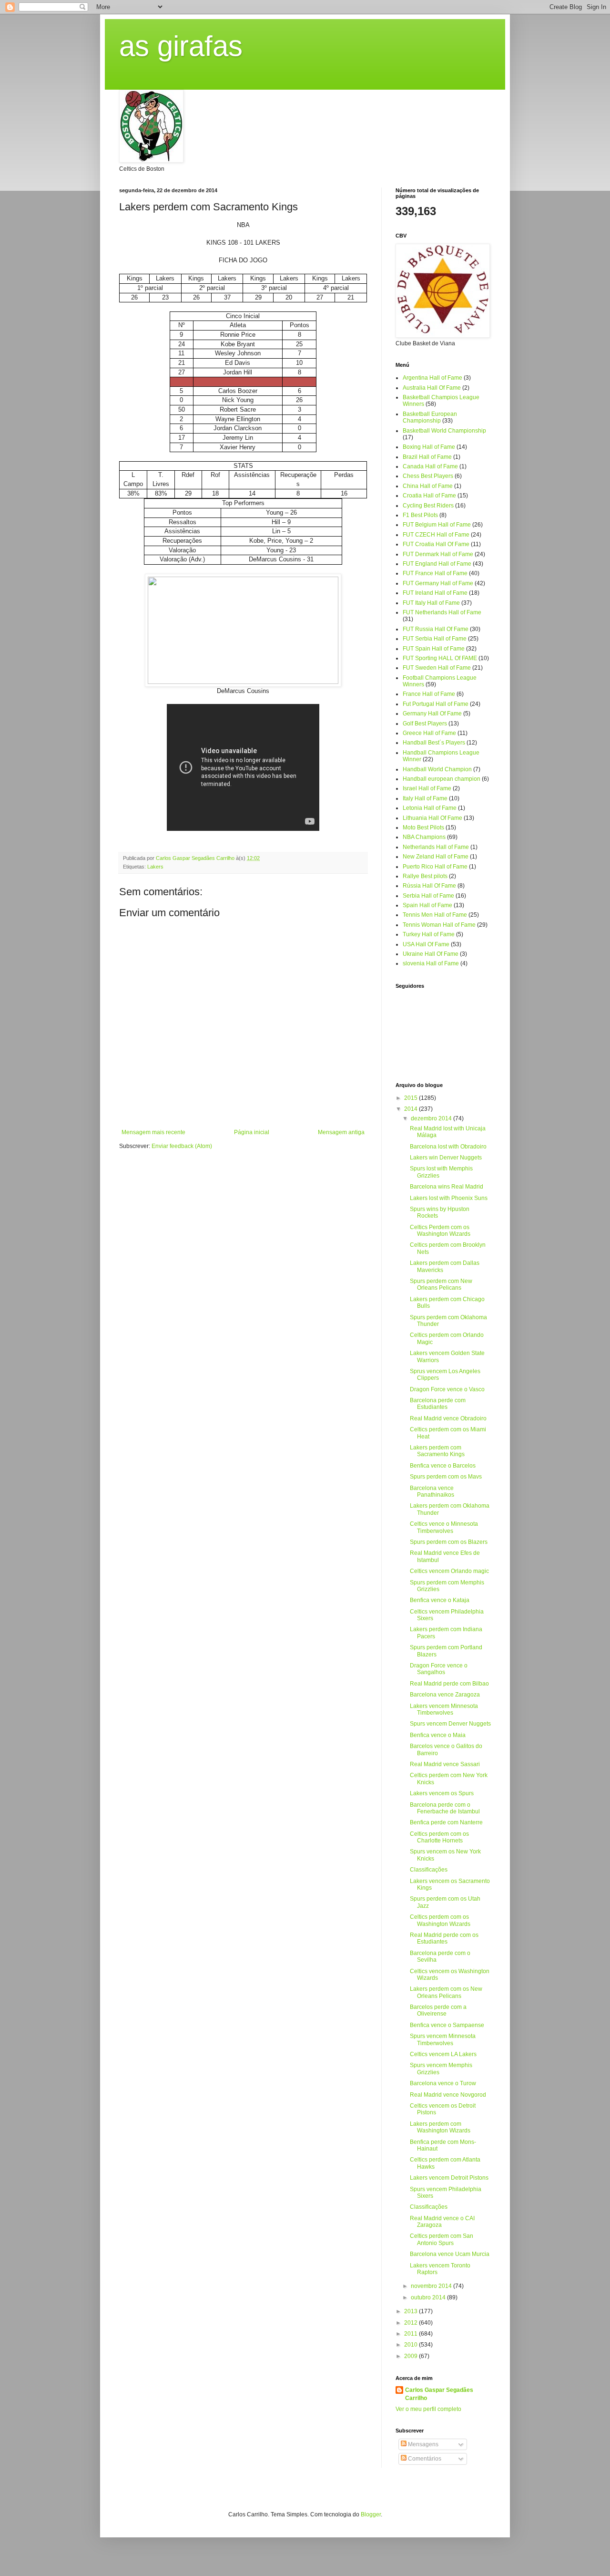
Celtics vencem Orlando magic (449, 1571)
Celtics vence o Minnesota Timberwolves (444, 1527)
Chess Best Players (428, 476)
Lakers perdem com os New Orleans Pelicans (446, 1992)
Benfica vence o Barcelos (443, 1466)
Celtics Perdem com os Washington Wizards (440, 1231)
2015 (412, 1098)
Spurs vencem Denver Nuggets (450, 1724)
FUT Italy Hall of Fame (431, 603)
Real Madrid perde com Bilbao (449, 1684)
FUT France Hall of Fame (435, 573)
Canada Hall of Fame (430, 466)
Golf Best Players (425, 724)
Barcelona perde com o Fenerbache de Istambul (445, 1808)
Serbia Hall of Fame (428, 896)
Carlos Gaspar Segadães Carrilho (439, 2394)
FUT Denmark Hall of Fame (438, 554)
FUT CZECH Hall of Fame (436, 535)
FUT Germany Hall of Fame (438, 583)
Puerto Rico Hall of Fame (435, 867)
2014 (412, 1109)
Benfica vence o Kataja (440, 1600)
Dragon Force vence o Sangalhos (439, 1669)
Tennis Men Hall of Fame (435, 915)
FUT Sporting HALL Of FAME (440, 658)
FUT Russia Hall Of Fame (436, 629)
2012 (412, 2323)
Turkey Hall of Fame (429, 934)
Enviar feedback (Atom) (182, 1146)
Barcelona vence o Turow (443, 2083)
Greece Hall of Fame (429, 733)
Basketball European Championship (430, 417)
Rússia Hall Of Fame (429, 886)
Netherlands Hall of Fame (436, 847)
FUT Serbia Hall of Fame (435, 639)
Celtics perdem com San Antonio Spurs (442, 2239)
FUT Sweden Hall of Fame (437, 668)
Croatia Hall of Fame (429, 496)
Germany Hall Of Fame (432, 714)
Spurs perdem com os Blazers (449, 1542)
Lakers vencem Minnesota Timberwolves (444, 1709)
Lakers (155, 867)
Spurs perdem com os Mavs (446, 1477)
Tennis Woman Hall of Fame (439, 925)
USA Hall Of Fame (426, 944)
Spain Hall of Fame (427, 905)
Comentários (424, 2459)
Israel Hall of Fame (427, 788)
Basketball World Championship (444, 431)
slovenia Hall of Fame (431, 963)
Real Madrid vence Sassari (445, 1764)
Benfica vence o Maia (438, 1735)
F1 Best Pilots (420, 515)
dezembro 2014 (432, 1118)
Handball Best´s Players (434, 743)
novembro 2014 (432, 2286)
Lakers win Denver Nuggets (446, 1158)
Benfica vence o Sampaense (447, 2025)
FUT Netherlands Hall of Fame (442, 612)
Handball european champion (442, 779)
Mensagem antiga (341, 1132)
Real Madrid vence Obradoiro (448, 1418)
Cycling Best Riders (428, 506)
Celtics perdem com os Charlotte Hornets (439, 1837)
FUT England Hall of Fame (437, 564)
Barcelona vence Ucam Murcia (450, 2254)
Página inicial (252, 1132)
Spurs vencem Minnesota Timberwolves (443, 2039)
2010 (412, 2345)
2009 (412, 2356)
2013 (412, 2311)
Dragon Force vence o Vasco (447, 1389)
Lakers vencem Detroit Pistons (449, 2178)
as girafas (181, 46)
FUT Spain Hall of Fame (434, 649)
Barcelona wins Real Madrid (447, 1187)
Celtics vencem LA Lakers (443, 2054)
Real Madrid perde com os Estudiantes (444, 1938)
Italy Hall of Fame (425, 798)
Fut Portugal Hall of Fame (436, 704)
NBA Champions (424, 837)
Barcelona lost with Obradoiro (448, 1147)
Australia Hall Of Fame (432, 388)
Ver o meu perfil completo (428, 2409)
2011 (412, 2334)
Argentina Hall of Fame (432, 378)
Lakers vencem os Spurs (442, 1793)
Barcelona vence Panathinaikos (432, 1491)
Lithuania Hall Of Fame (432, 818)
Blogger (371, 2514)
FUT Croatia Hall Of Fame (436, 544)
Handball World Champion (437, 769)
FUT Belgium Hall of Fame (437, 525)
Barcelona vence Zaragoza (445, 1695)
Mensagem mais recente (153, 1132)
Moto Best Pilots (423, 828)
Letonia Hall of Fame (430, 808)
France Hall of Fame (429, 694)
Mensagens (422, 2444)
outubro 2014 (429, 2297)
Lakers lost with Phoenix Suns (449, 1198)
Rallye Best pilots (425, 876)
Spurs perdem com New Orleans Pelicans (441, 1284)
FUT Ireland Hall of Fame (435, 593)
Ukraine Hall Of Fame (431, 954)
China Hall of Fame (428, 486)
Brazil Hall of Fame (427, 457)
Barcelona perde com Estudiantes (438, 1404)
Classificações (429, 1870)
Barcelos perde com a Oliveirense (438, 2010)
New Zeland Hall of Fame (436, 857)
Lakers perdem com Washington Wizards (440, 2127)
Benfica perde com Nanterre (446, 1822)
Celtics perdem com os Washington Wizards (440, 1920)
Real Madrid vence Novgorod (448, 2095)
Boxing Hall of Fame (429, 447)
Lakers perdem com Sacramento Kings (437, 1451)
